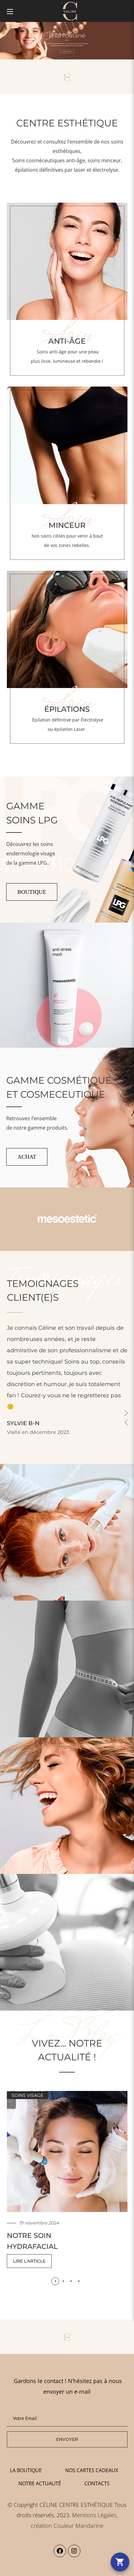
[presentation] (55, 2281)
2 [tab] (63, 2281)
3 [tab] (71, 2281)
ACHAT (27, 1157)
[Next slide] (126, 1413)
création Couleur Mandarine (67, 2526)
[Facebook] (60, 2551)
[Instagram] (74, 2551)
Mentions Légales (94, 2515)
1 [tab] (55, 2281)
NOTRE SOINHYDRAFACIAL (32, 2241)
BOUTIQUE (32, 892)
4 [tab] (79, 2281)
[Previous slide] (126, 1422)
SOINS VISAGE (27, 2095)
